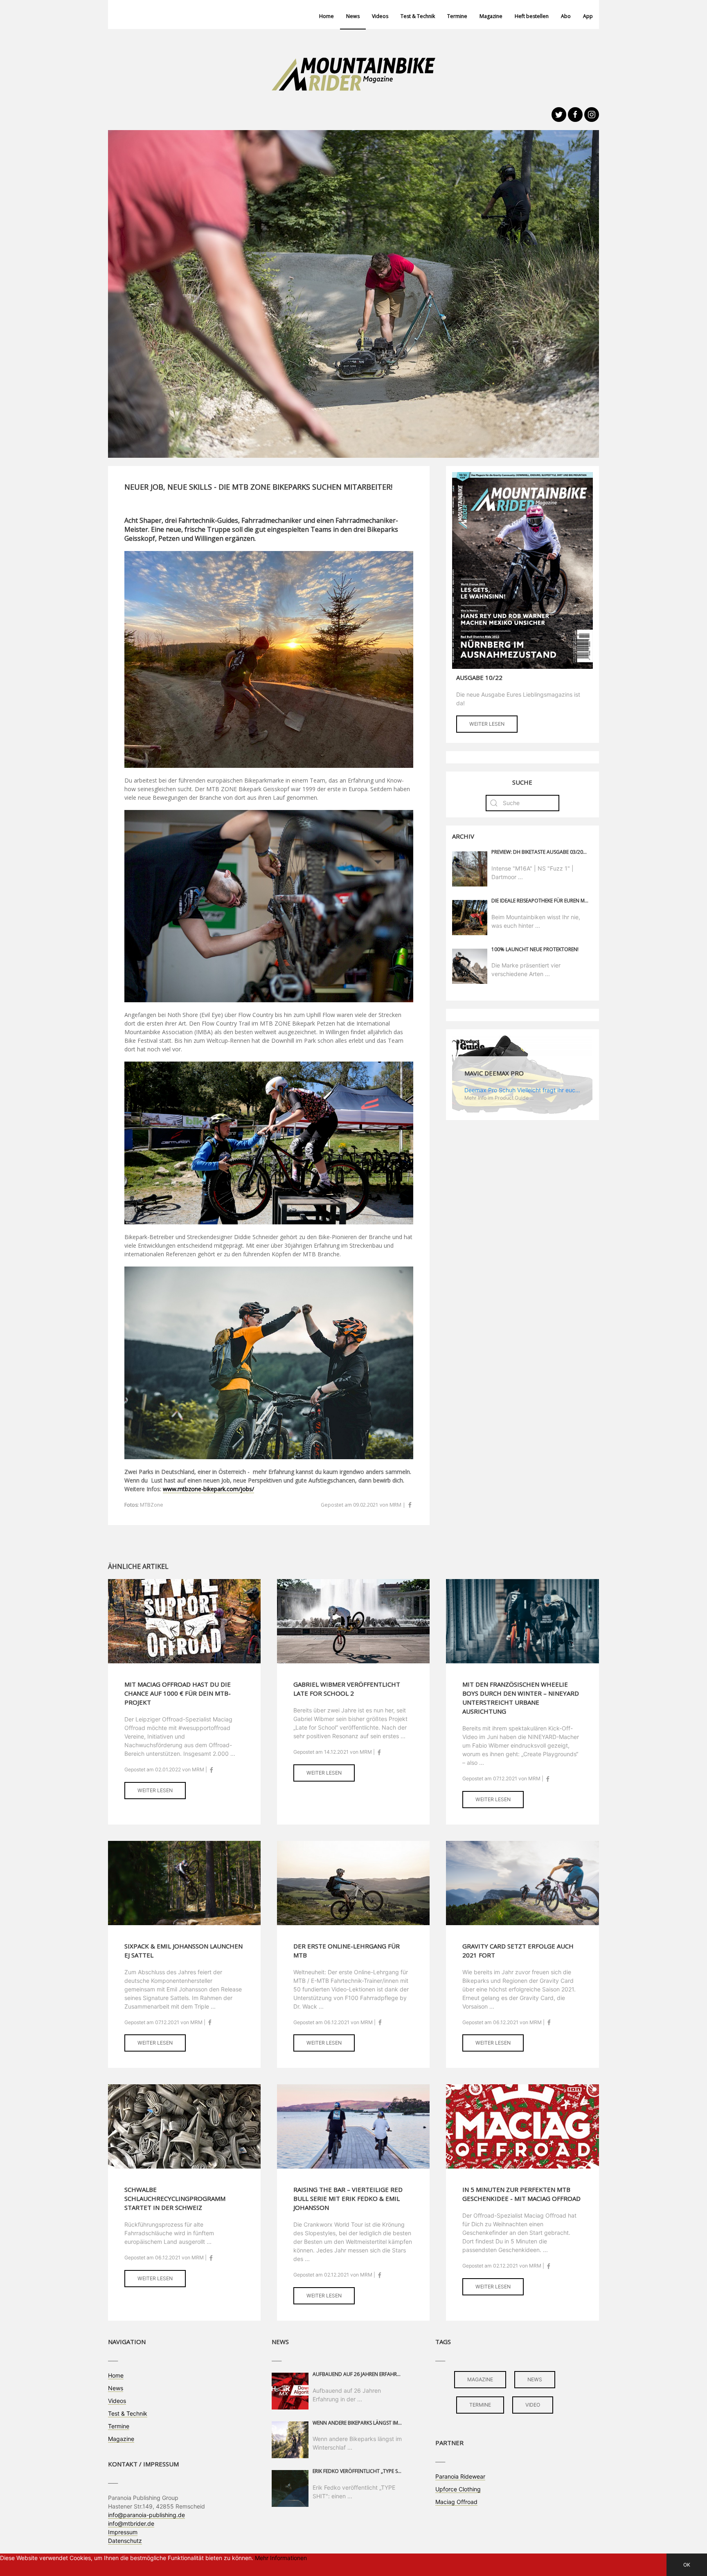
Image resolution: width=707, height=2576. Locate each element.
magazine (480, 2379)
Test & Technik (418, 16)
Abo (566, 16)
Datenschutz (125, 2541)
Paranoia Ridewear (460, 2476)
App (588, 16)
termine (480, 2405)
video (533, 2405)
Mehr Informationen (281, 2558)
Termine (457, 16)
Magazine (491, 16)
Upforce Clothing (458, 2489)
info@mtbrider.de (131, 2523)
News (353, 16)
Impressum (123, 2532)
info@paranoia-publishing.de (146, 2515)
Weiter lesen (487, 724)
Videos (380, 16)
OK (687, 2565)
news (535, 2379)
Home (326, 16)
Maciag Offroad (456, 2502)
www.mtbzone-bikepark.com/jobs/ (208, 1489)
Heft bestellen (532, 16)
